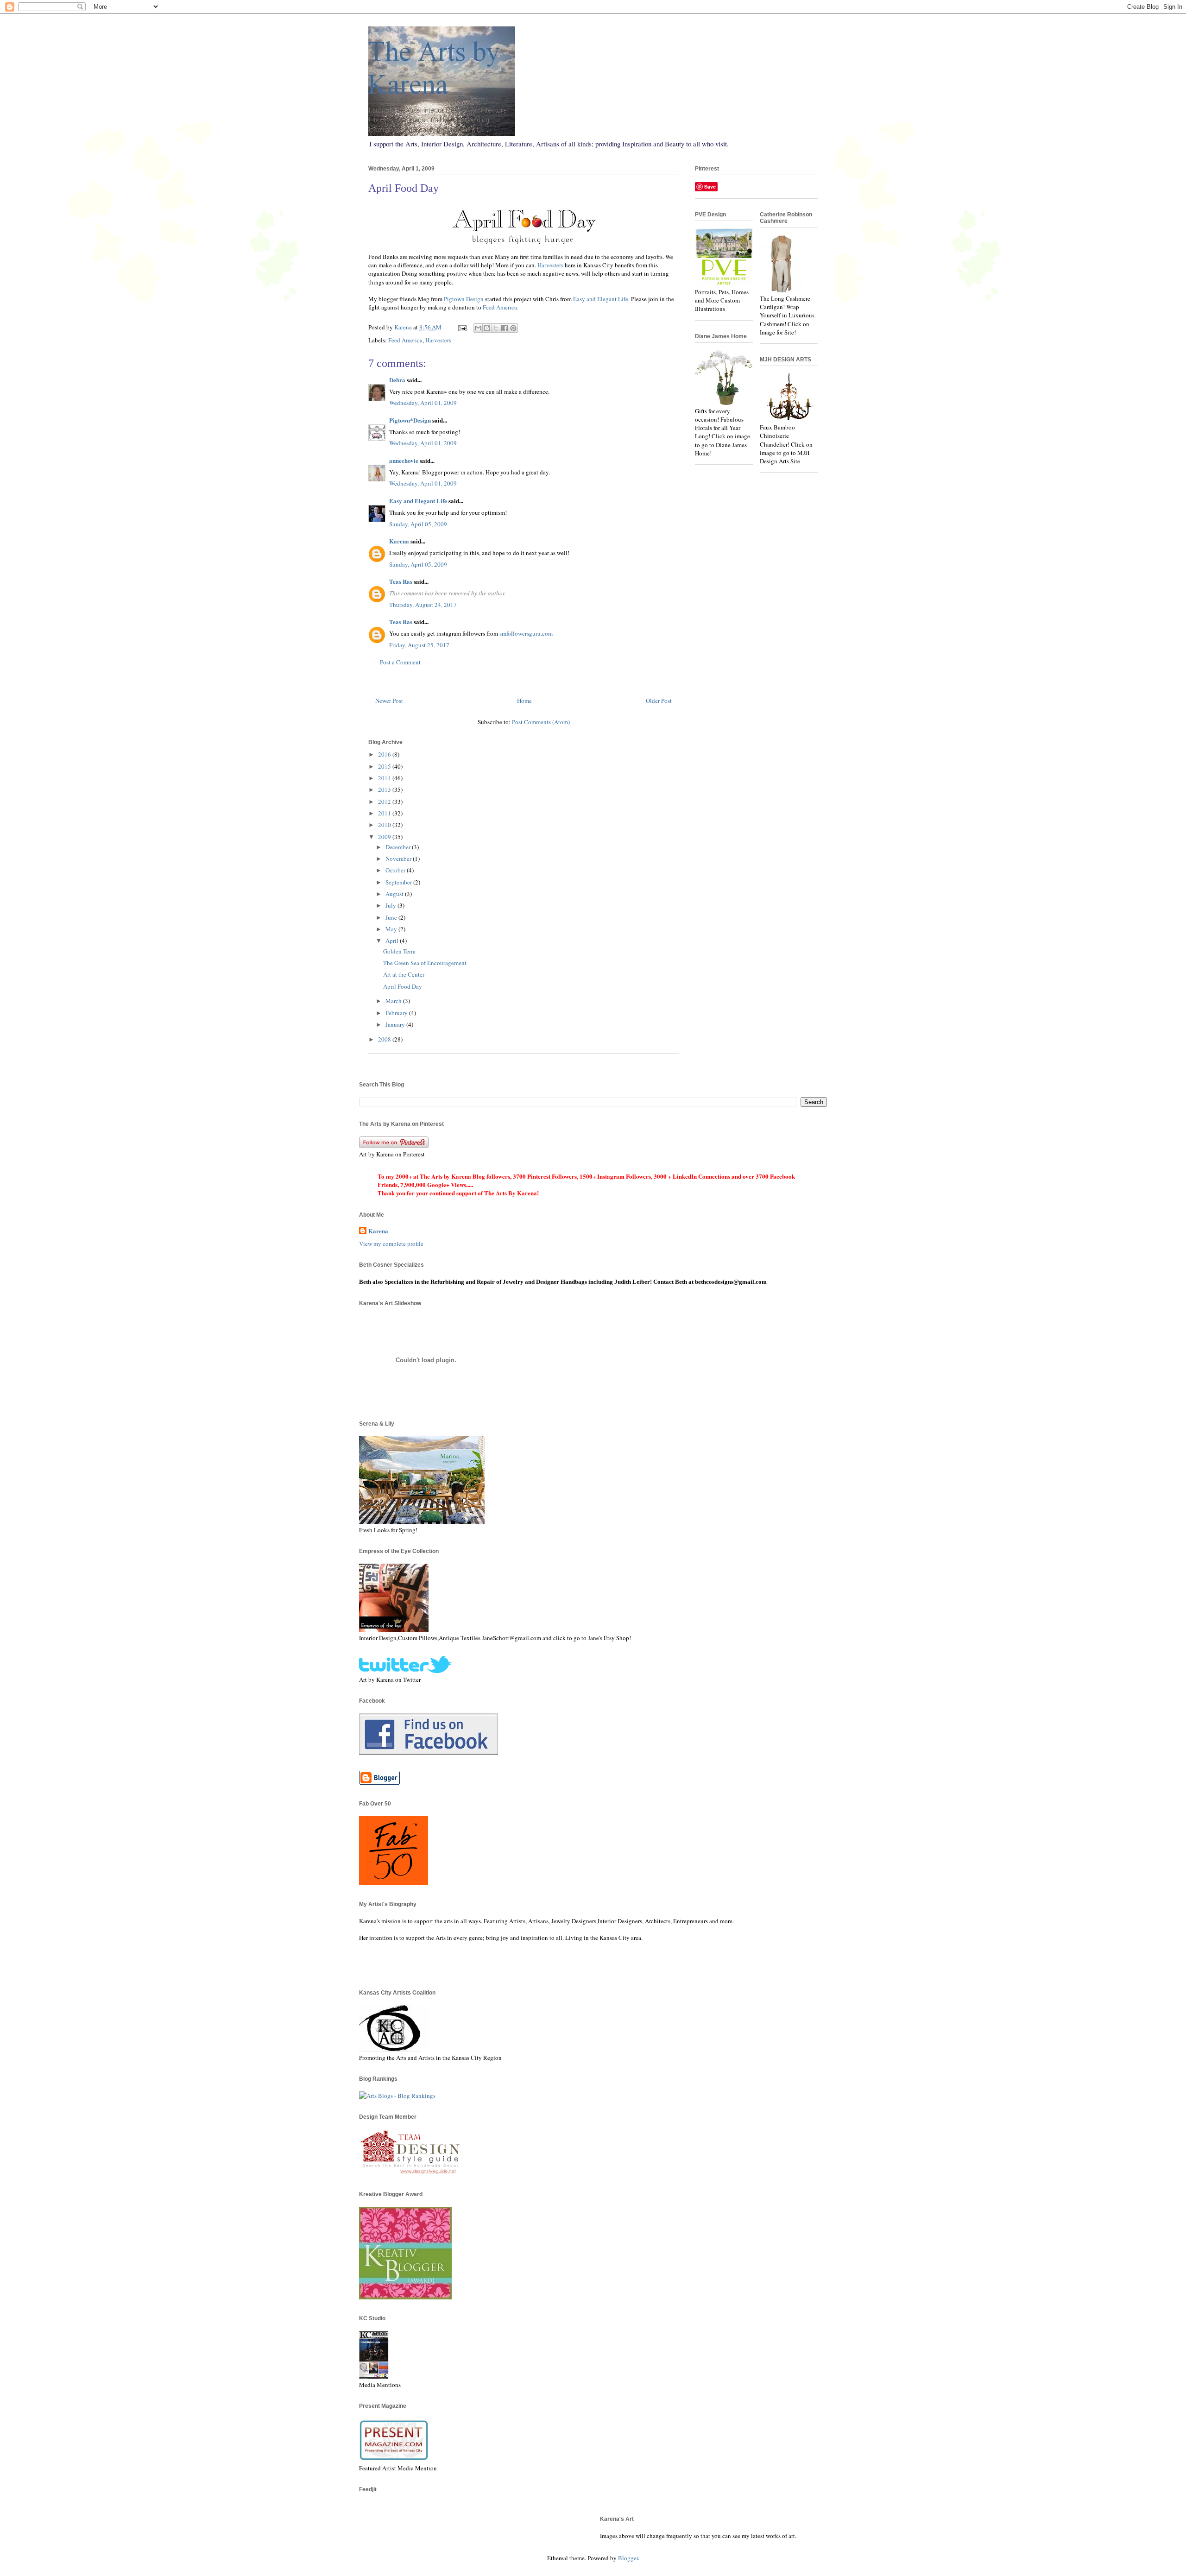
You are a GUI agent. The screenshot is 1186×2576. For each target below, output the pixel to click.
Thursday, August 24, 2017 (423, 605)
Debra (397, 380)
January (396, 1024)
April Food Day (403, 986)
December (399, 847)
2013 (385, 789)
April (393, 941)
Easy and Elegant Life (601, 299)
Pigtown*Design (410, 420)
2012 (385, 802)
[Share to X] (496, 328)
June (392, 917)
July (391, 905)
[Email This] (478, 328)
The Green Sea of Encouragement (425, 963)
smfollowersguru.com (526, 633)
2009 (385, 837)
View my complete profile (391, 1244)
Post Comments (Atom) (541, 722)
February (397, 1013)
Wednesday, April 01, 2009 (423, 403)
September (399, 882)
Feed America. (501, 307)
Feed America (405, 340)
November (399, 859)
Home (524, 701)
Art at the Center (404, 974)
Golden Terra (399, 951)
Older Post (659, 701)
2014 (385, 778)
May (392, 929)
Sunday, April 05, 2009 (418, 524)
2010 (385, 825)
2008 (385, 1039)
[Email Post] (461, 327)
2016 (385, 754)
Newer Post (389, 701)
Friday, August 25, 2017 (419, 645)
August (395, 894)
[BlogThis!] (487, 328)
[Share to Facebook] (505, 328)
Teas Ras (401, 581)
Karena (399, 541)
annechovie (404, 460)
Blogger (628, 2558)
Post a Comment (400, 662)
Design (464, 299)
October (396, 870)
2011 (385, 813)
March (394, 1001)
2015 (385, 766)
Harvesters (550, 265)
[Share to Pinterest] (513, 328)
